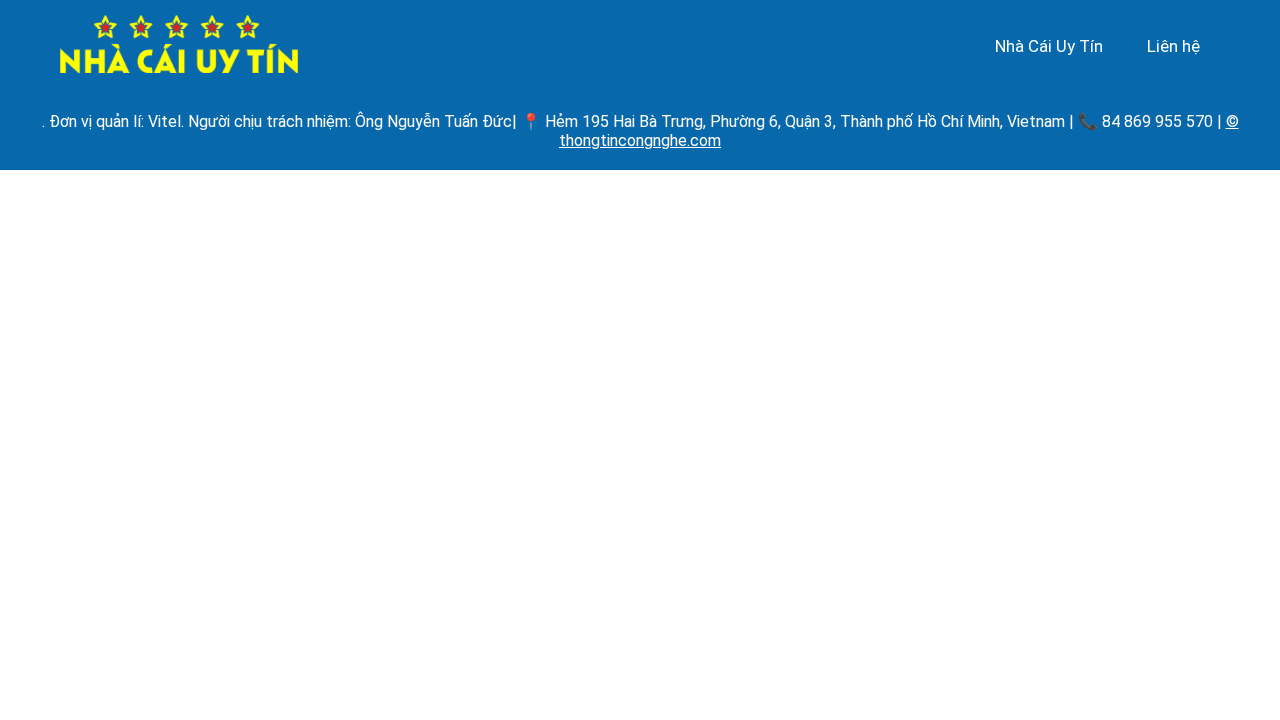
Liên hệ (1173, 46)
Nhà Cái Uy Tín (1049, 46)
